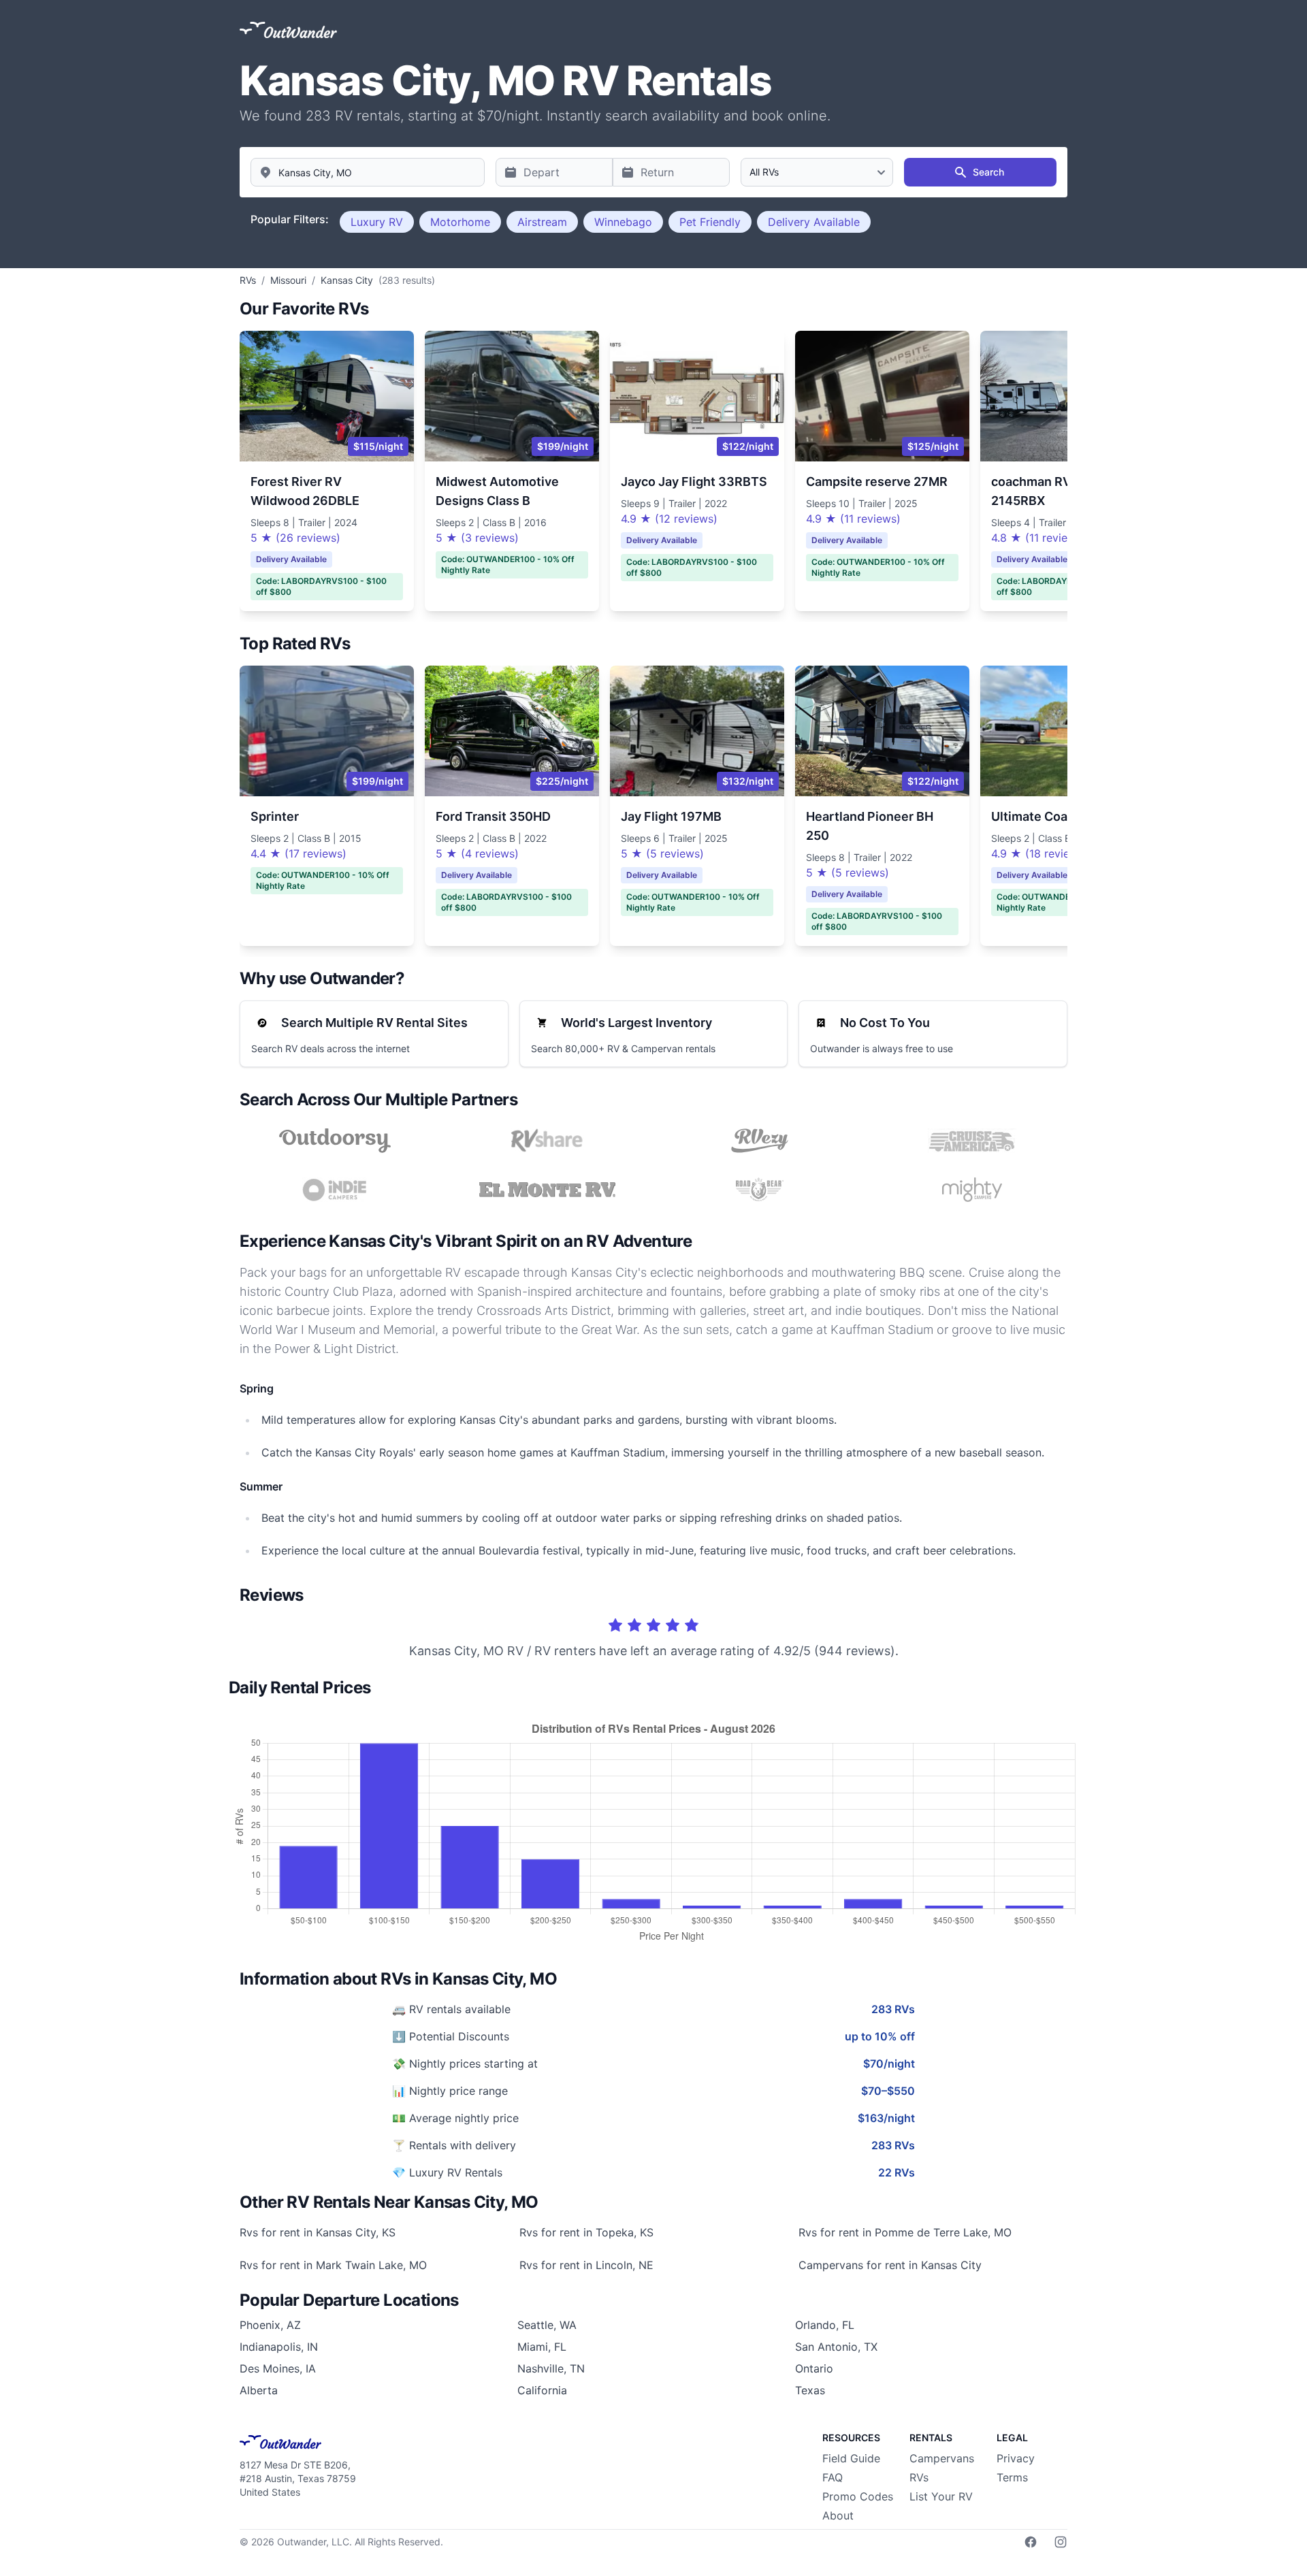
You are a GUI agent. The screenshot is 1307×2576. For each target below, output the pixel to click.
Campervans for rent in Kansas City (890, 2265)
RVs (919, 2477)
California (542, 2390)
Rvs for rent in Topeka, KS (586, 2232)
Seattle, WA (547, 2325)
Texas (810, 2390)
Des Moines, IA (278, 2368)
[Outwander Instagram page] (1061, 2542)
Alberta (259, 2390)
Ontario (814, 2368)
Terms (1012, 2477)
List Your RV (941, 2496)
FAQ (833, 2477)
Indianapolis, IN (279, 2347)
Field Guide (851, 2458)
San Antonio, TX (836, 2347)
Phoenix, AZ (270, 2325)
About (838, 2515)
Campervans (942, 2458)
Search (988, 172)
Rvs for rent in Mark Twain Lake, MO (333, 2265)
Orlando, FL (825, 2325)
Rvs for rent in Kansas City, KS (318, 2232)
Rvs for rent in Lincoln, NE (586, 2265)
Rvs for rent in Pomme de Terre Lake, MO (905, 2232)
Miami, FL (542, 2347)
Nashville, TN (551, 2368)
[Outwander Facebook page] (1031, 2542)
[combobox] (368, 172)
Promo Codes (858, 2496)
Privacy (1016, 2458)
